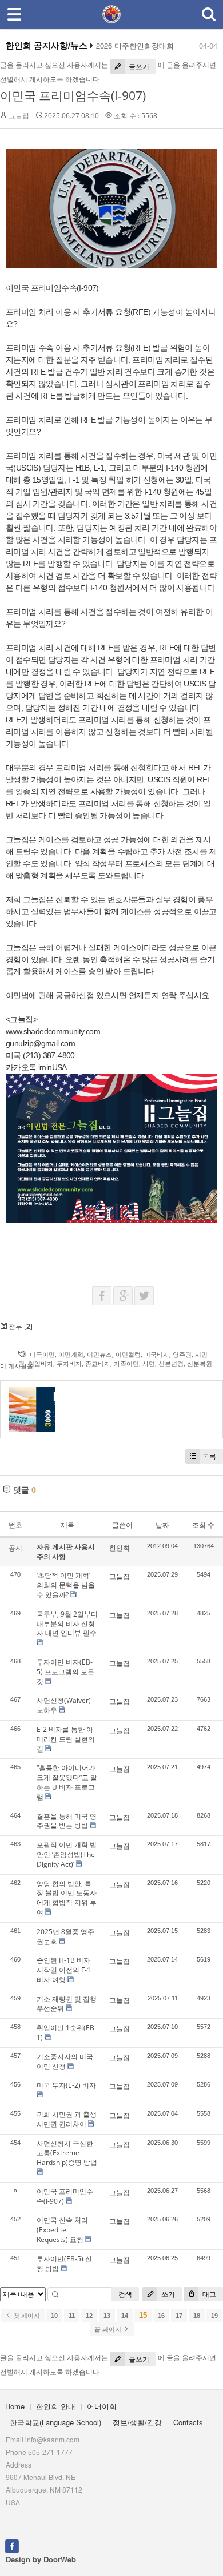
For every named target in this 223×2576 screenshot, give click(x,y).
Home (15, 2406)
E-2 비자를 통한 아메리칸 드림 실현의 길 (66, 1739)
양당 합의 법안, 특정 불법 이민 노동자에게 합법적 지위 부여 (67, 1898)
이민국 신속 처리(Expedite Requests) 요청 (62, 2230)
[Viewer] (99, 1030)
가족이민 (126, 1363)
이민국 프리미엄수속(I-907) (73, 95)
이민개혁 (71, 1354)
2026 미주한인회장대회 (135, 46)
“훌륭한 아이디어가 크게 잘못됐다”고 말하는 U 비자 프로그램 (67, 1782)
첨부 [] (20, 1326)
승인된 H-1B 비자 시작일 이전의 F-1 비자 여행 (64, 1970)
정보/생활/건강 (137, 2422)
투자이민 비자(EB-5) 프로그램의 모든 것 (65, 1672)
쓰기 (167, 2294)
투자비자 (69, 1363)
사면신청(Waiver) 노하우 (64, 1705)
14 (125, 2316)
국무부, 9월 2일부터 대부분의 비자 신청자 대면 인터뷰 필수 (67, 1624)
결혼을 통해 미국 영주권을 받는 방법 (67, 1821)
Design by (41, 2559)
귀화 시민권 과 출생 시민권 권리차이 (67, 2119)
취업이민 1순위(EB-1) (67, 2032)
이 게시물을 (17, 1366)
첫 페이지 (26, 2316)
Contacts (188, 2422)
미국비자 (157, 1354)
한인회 (120, 1548)
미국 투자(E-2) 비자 (66, 2085)
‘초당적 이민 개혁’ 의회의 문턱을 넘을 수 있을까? (66, 1585)
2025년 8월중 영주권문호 (65, 1936)
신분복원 (200, 1363)
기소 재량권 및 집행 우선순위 (67, 2004)
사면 (149, 1363)
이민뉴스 (99, 1354)
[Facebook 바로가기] (12, 2545)
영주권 (182, 1354)
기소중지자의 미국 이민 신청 (65, 2061)
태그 (208, 2294)
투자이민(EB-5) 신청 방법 (64, 2264)
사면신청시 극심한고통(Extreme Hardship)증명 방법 (67, 2153)
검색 (125, 2294)
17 (179, 2316)
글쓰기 (138, 67)
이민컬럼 (128, 1354)
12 (89, 2316)
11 (72, 2316)
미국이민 (42, 1354)
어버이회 (102, 2406)
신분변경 (171, 1363)
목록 (209, 1456)
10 (54, 2316)
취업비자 (41, 1363)
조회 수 (203, 1525)
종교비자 (98, 1363)
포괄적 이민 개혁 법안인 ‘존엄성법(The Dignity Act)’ (67, 1854)
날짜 (162, 1525)
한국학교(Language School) (55, 2422)
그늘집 (19, 116)
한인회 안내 (56, 2406)
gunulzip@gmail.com (40, 1043)
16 (161, 2316)
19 (214, 2316)
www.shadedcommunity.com (53, 1031)
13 (107, 2316)
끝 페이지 (109, 2329)
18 (197, 2316)
